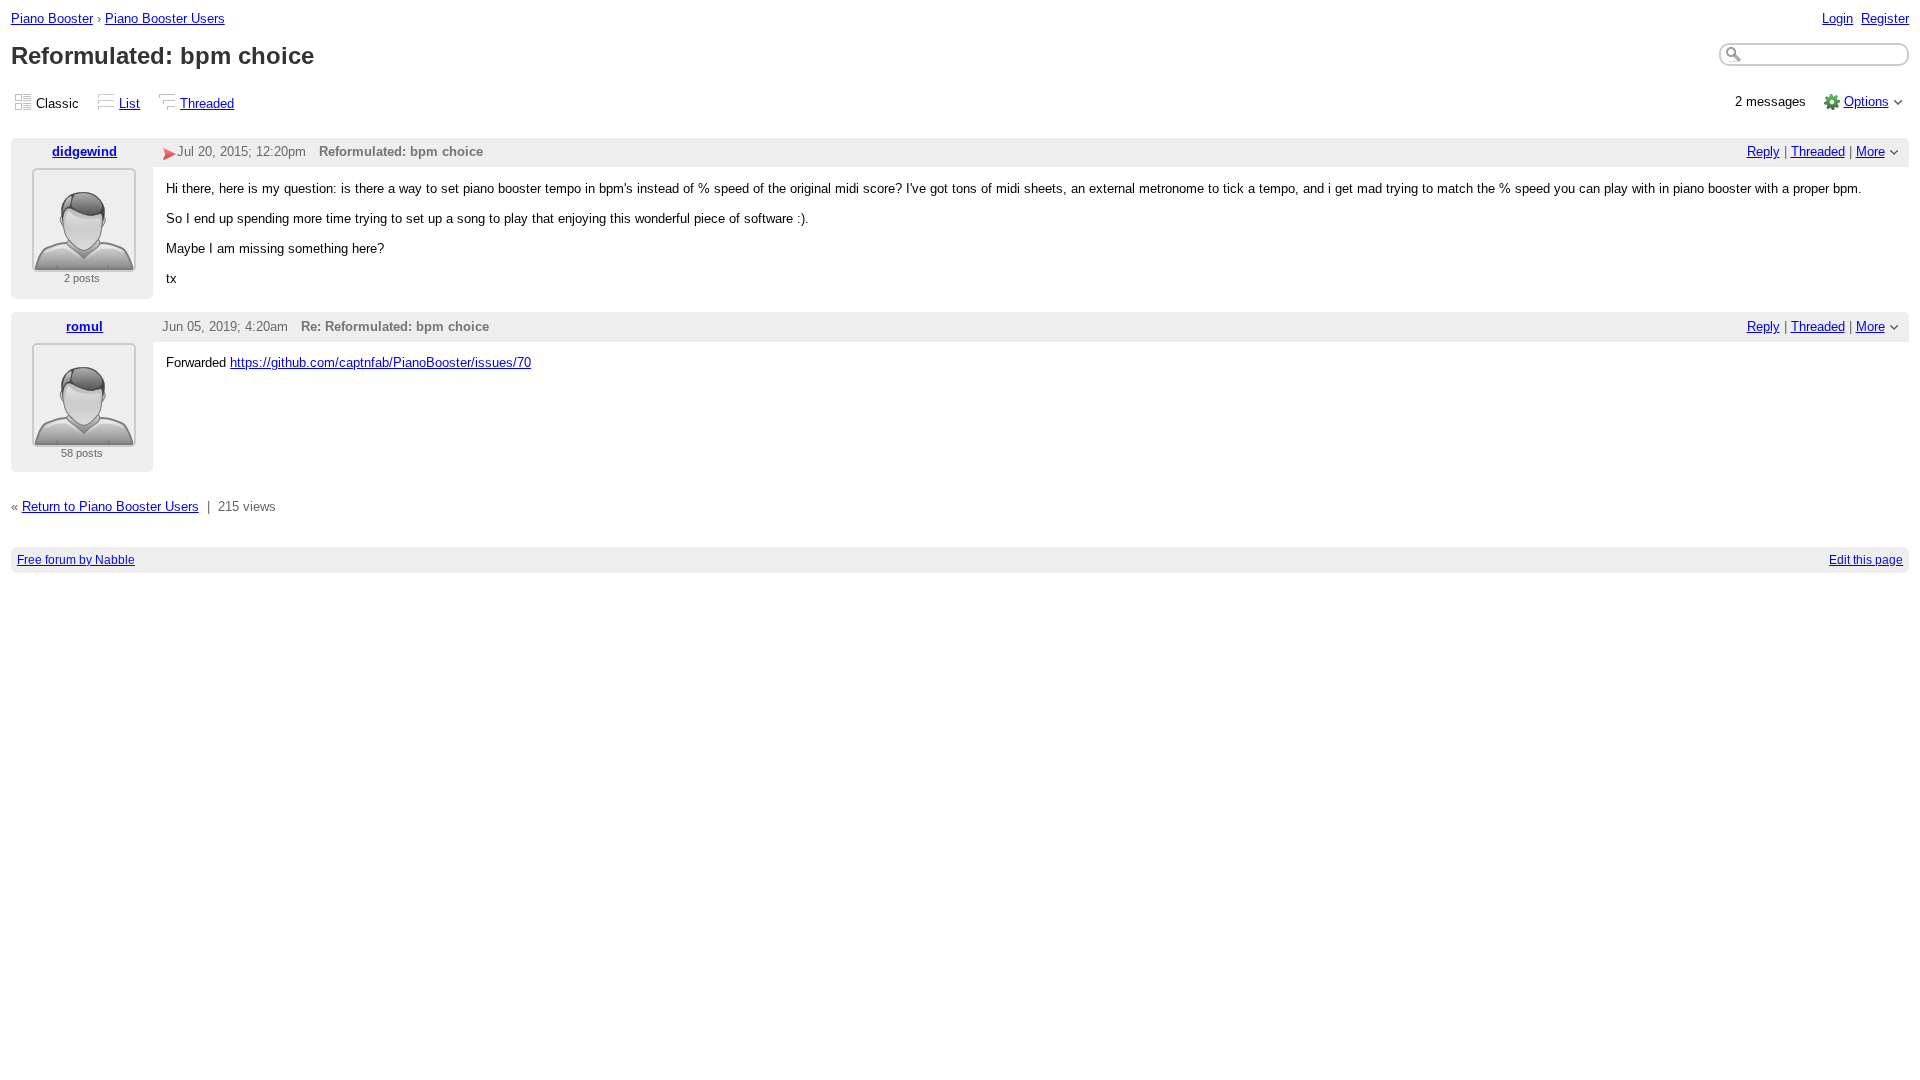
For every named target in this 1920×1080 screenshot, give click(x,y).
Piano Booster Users (165, 18)
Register (1885, 18)
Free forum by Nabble (76, 560)
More (1870, 151)
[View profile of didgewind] (84, 259)
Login (1837, 18)
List (129, 103)
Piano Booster (52, 18)
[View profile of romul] (84, 434)
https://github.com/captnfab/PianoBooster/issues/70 (380, 362)
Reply (1763, 151)
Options (1866, 101)
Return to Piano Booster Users (110, 506)
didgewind (84, 151)
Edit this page (1866, 560)
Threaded (207, 103)
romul (84, 326)
